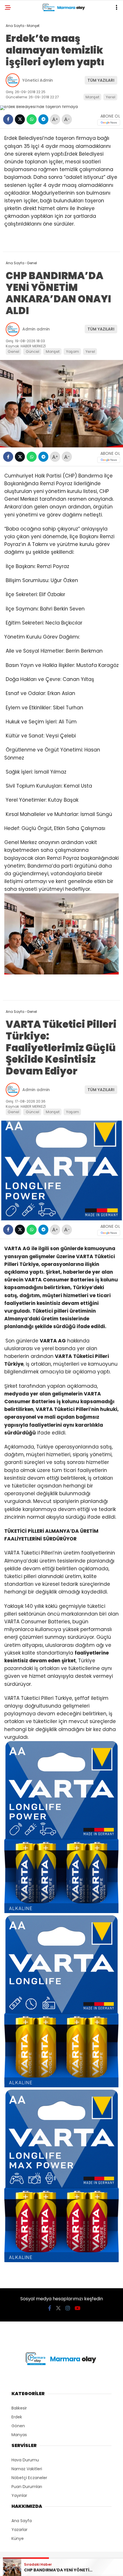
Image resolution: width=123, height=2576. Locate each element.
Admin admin (36, 329)
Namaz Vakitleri (27, 2469)
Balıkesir (19, 2408)
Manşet (92, 97)
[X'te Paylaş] (20, 119)
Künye (18, 2538)
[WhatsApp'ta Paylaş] (32, 119)
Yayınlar (19, 2495)
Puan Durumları (27, 2487)
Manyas (19, 2435)
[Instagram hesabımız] (68, 2308)
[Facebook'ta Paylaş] (8, 119)
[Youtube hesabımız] (78, 2308)
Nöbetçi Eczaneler (29, 2478)
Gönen (18, 2426)
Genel (13, 352)
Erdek (17, 2417)
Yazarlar (19, 2530)
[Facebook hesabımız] (50, 2308)
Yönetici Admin (38, 80)
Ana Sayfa (22, 2521)
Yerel (111, 97)
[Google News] (109, 123)
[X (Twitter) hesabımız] (58, 2308)
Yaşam (73, 352)
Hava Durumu (25, 2460)
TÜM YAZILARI (101, 80)
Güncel (32, 352)
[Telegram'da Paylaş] (43, 119)
